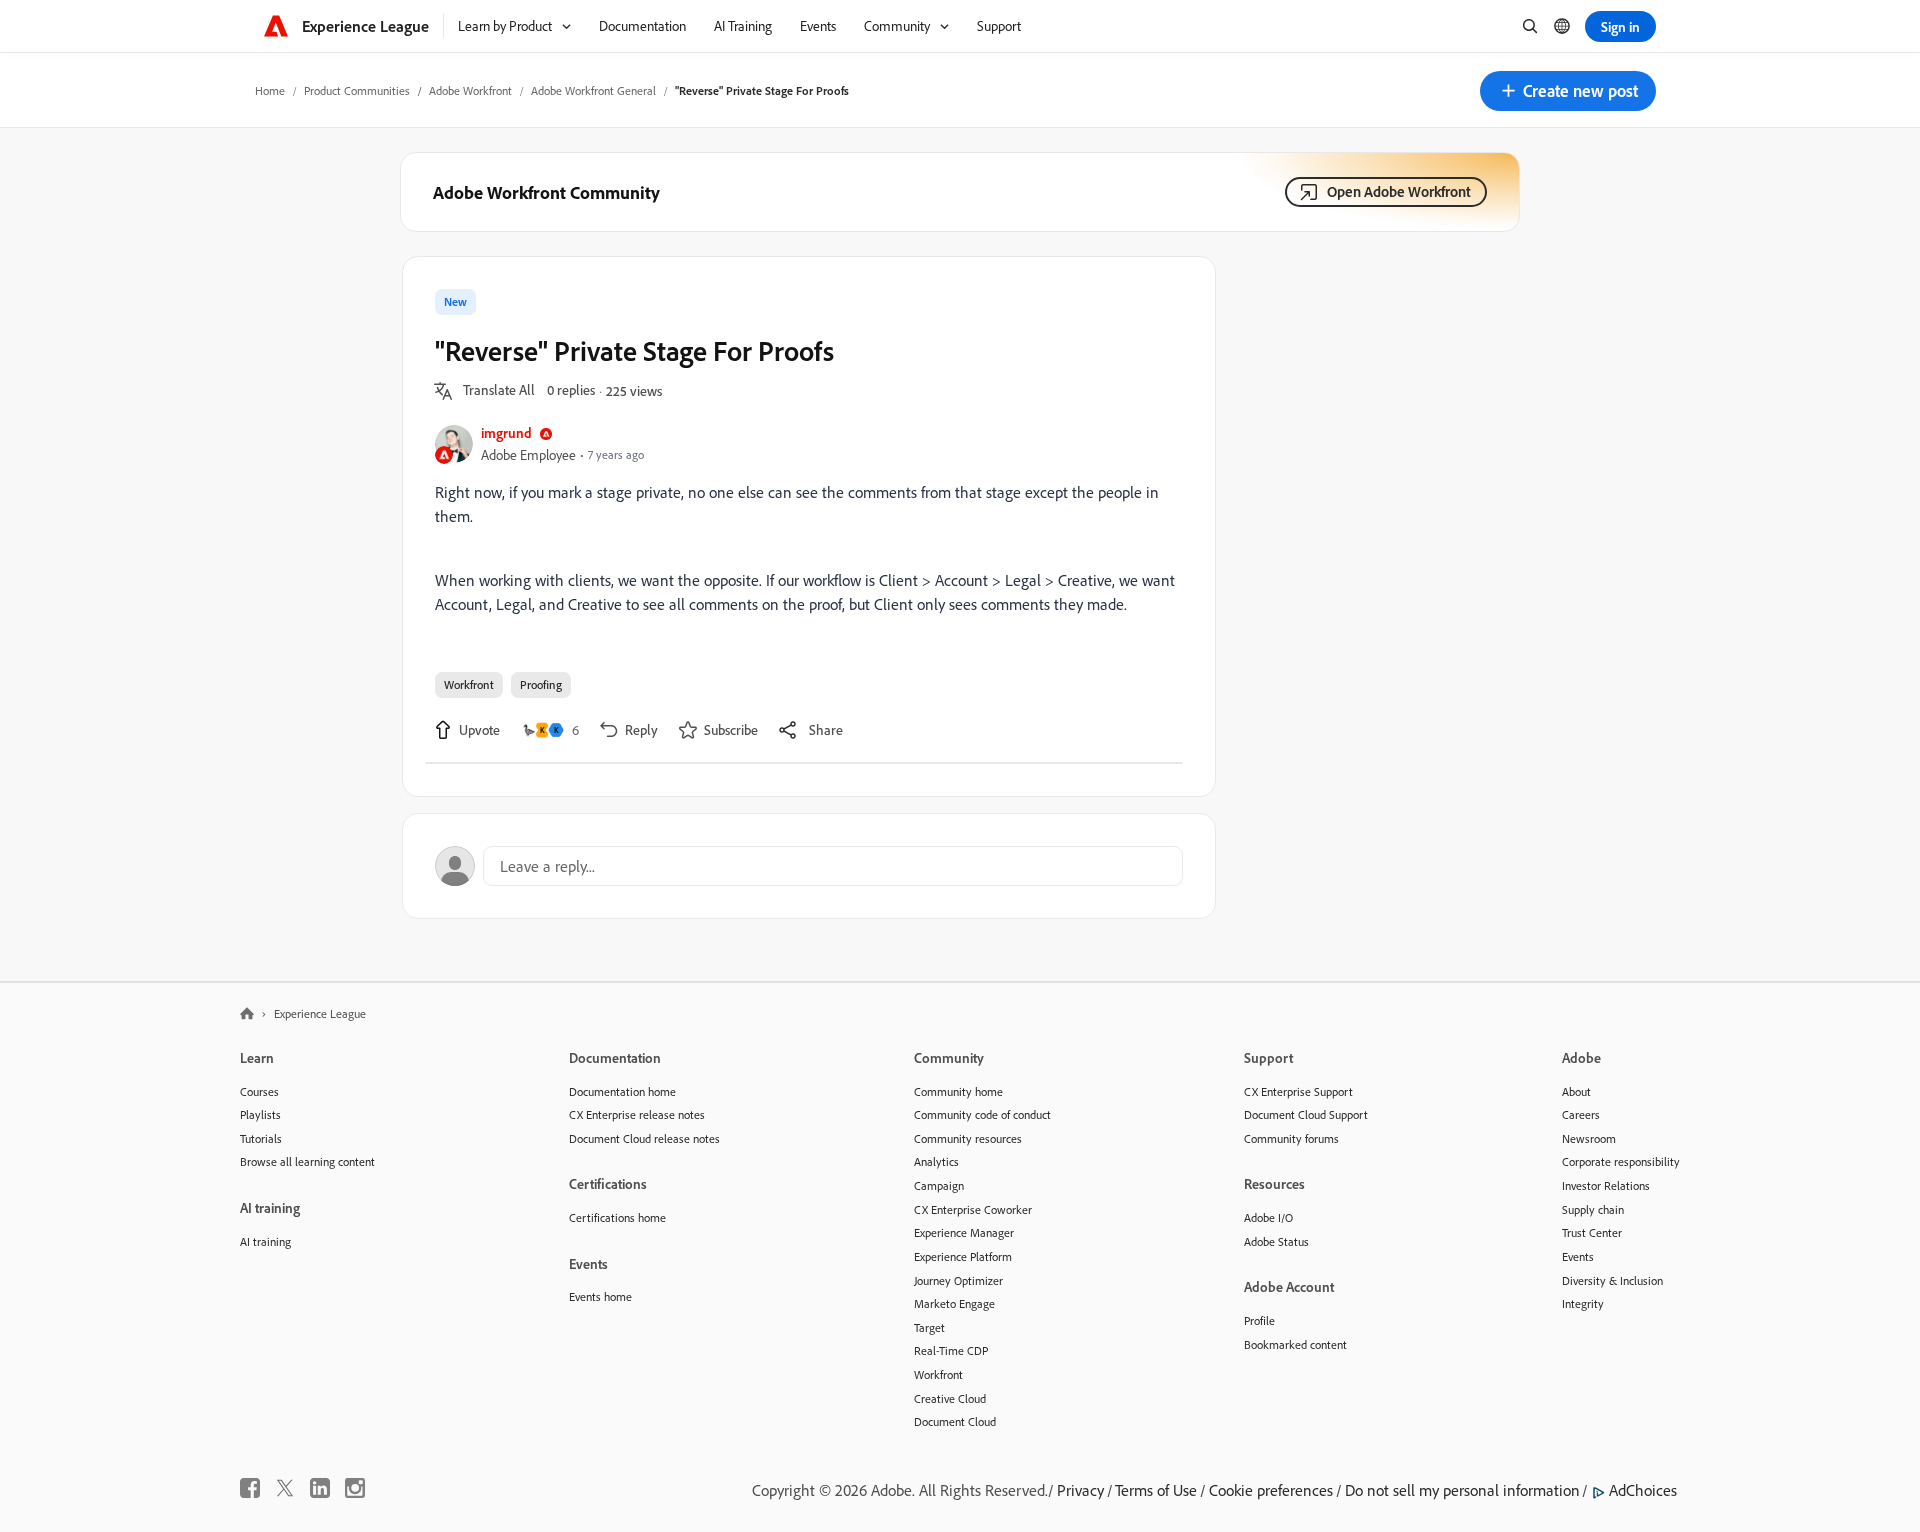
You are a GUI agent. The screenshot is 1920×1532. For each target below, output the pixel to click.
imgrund (506, 432)
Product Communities (357, 90)
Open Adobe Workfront (1399, 191)
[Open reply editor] (809, 866)
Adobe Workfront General (593, 90)
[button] (1568, 91)
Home (270, 90)
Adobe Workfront (470, 90)
